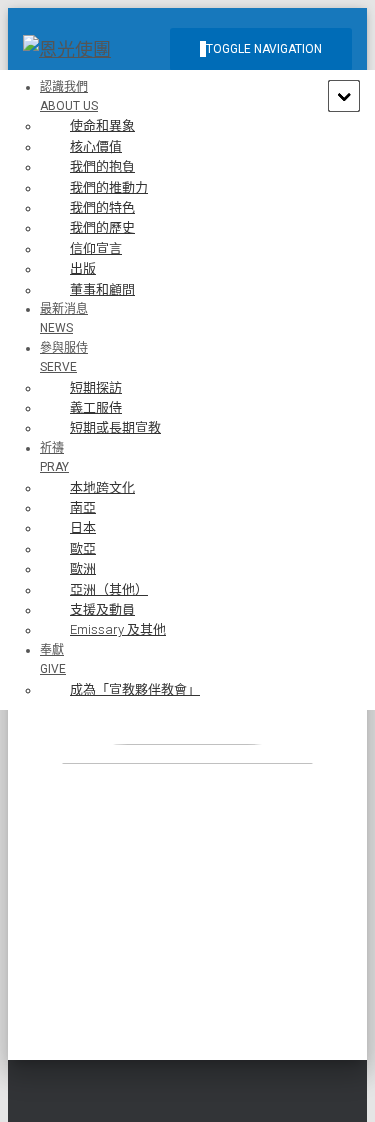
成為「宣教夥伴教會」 (135, 689)
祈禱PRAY (54, 457)
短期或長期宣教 (115, 427)
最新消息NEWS (64, 318)
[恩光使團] (74, 50)
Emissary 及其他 (118, 629)
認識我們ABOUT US (69, 96)
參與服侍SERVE (64, 357)
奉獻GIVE (53, 659)
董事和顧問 (102, 289)
